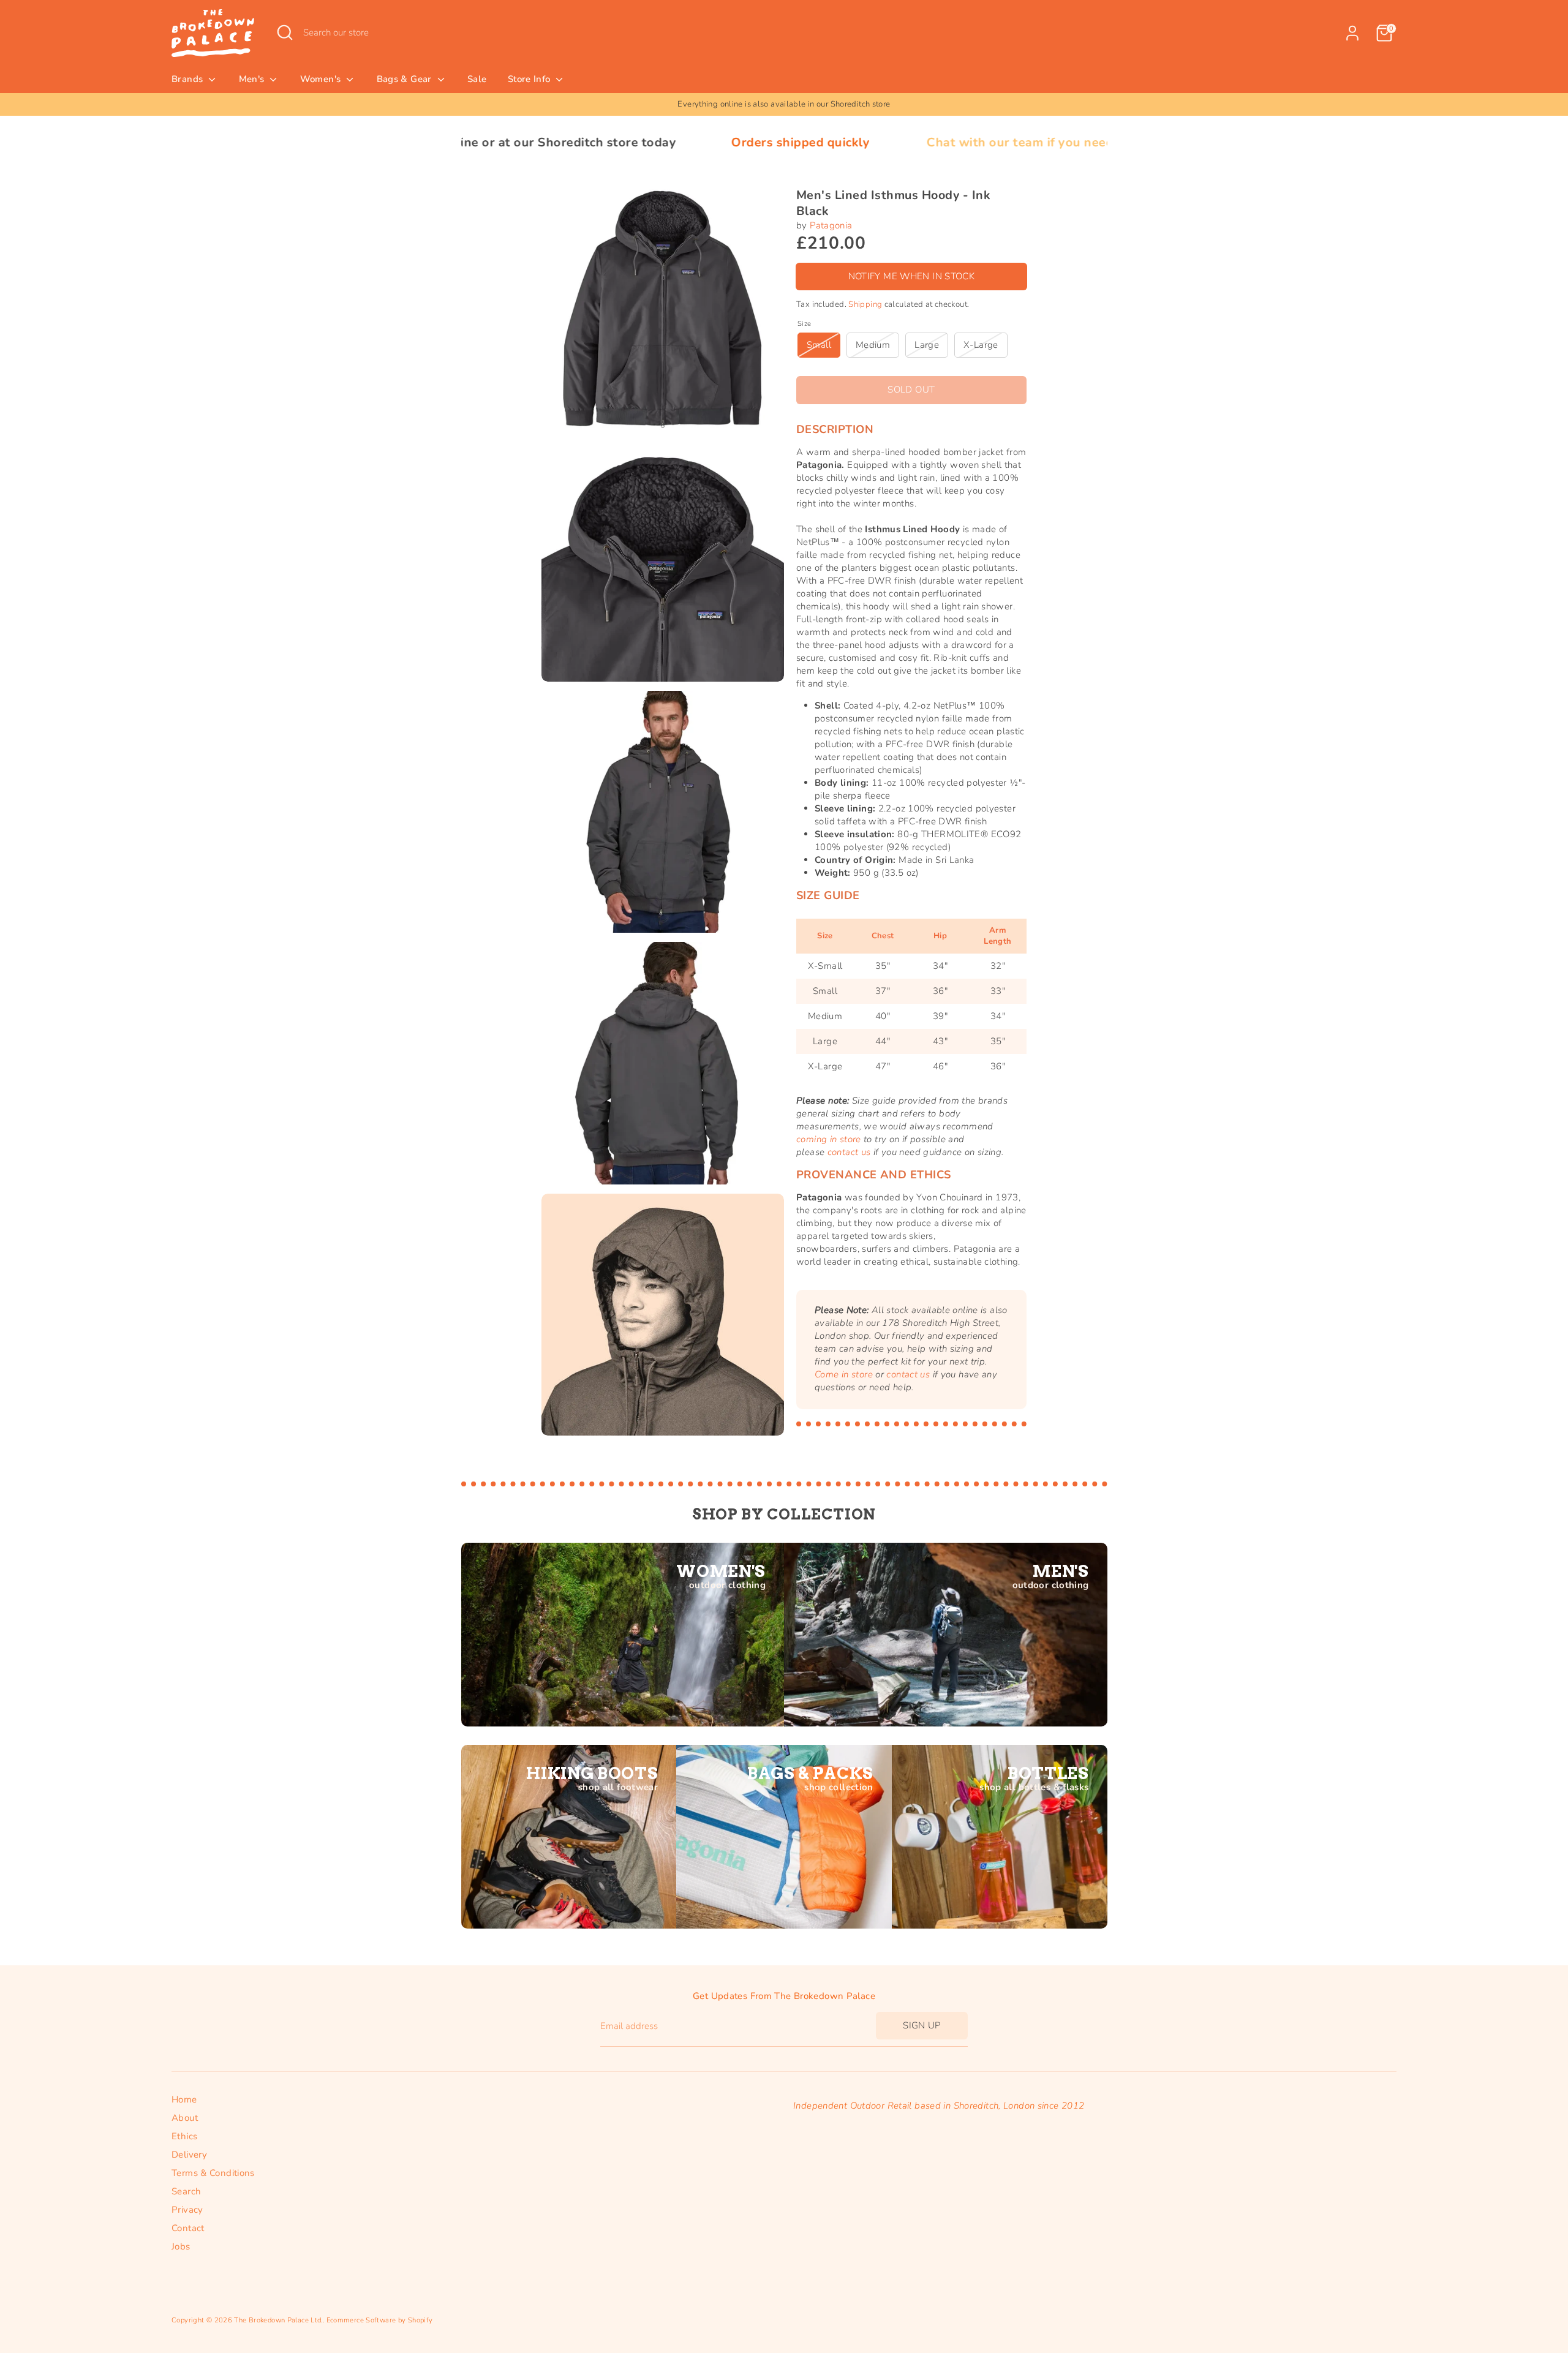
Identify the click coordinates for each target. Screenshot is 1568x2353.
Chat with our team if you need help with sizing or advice (928, 142)
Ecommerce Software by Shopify (380, 2320)
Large (927, 345)
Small (819, 345)
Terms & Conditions (213, 2173)
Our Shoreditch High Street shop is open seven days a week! (784, 104)
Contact (188, 2228)
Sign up (922, 2025)
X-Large (981, 345)
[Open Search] (285, 32)
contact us (849, 1152)
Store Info (530, 79)
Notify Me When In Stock (912, 276)
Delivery (189, 2155)
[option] (784, 104)
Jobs (181, 2246)
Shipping (865, 304)
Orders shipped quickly (631, 142)
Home (184, 2099)
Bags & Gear (406, 79)
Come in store (844, 1375)
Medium (873, 345)
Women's (322, 79)
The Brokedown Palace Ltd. (278, 2320)
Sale (477, 79)
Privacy (187, 2210)
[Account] (1352, 33)
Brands (189, 79)
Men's (253, 79)
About (185, 2118)
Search (186, 2191)
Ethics (184, 2136)
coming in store (829, 1139)
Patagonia (831, 225)
